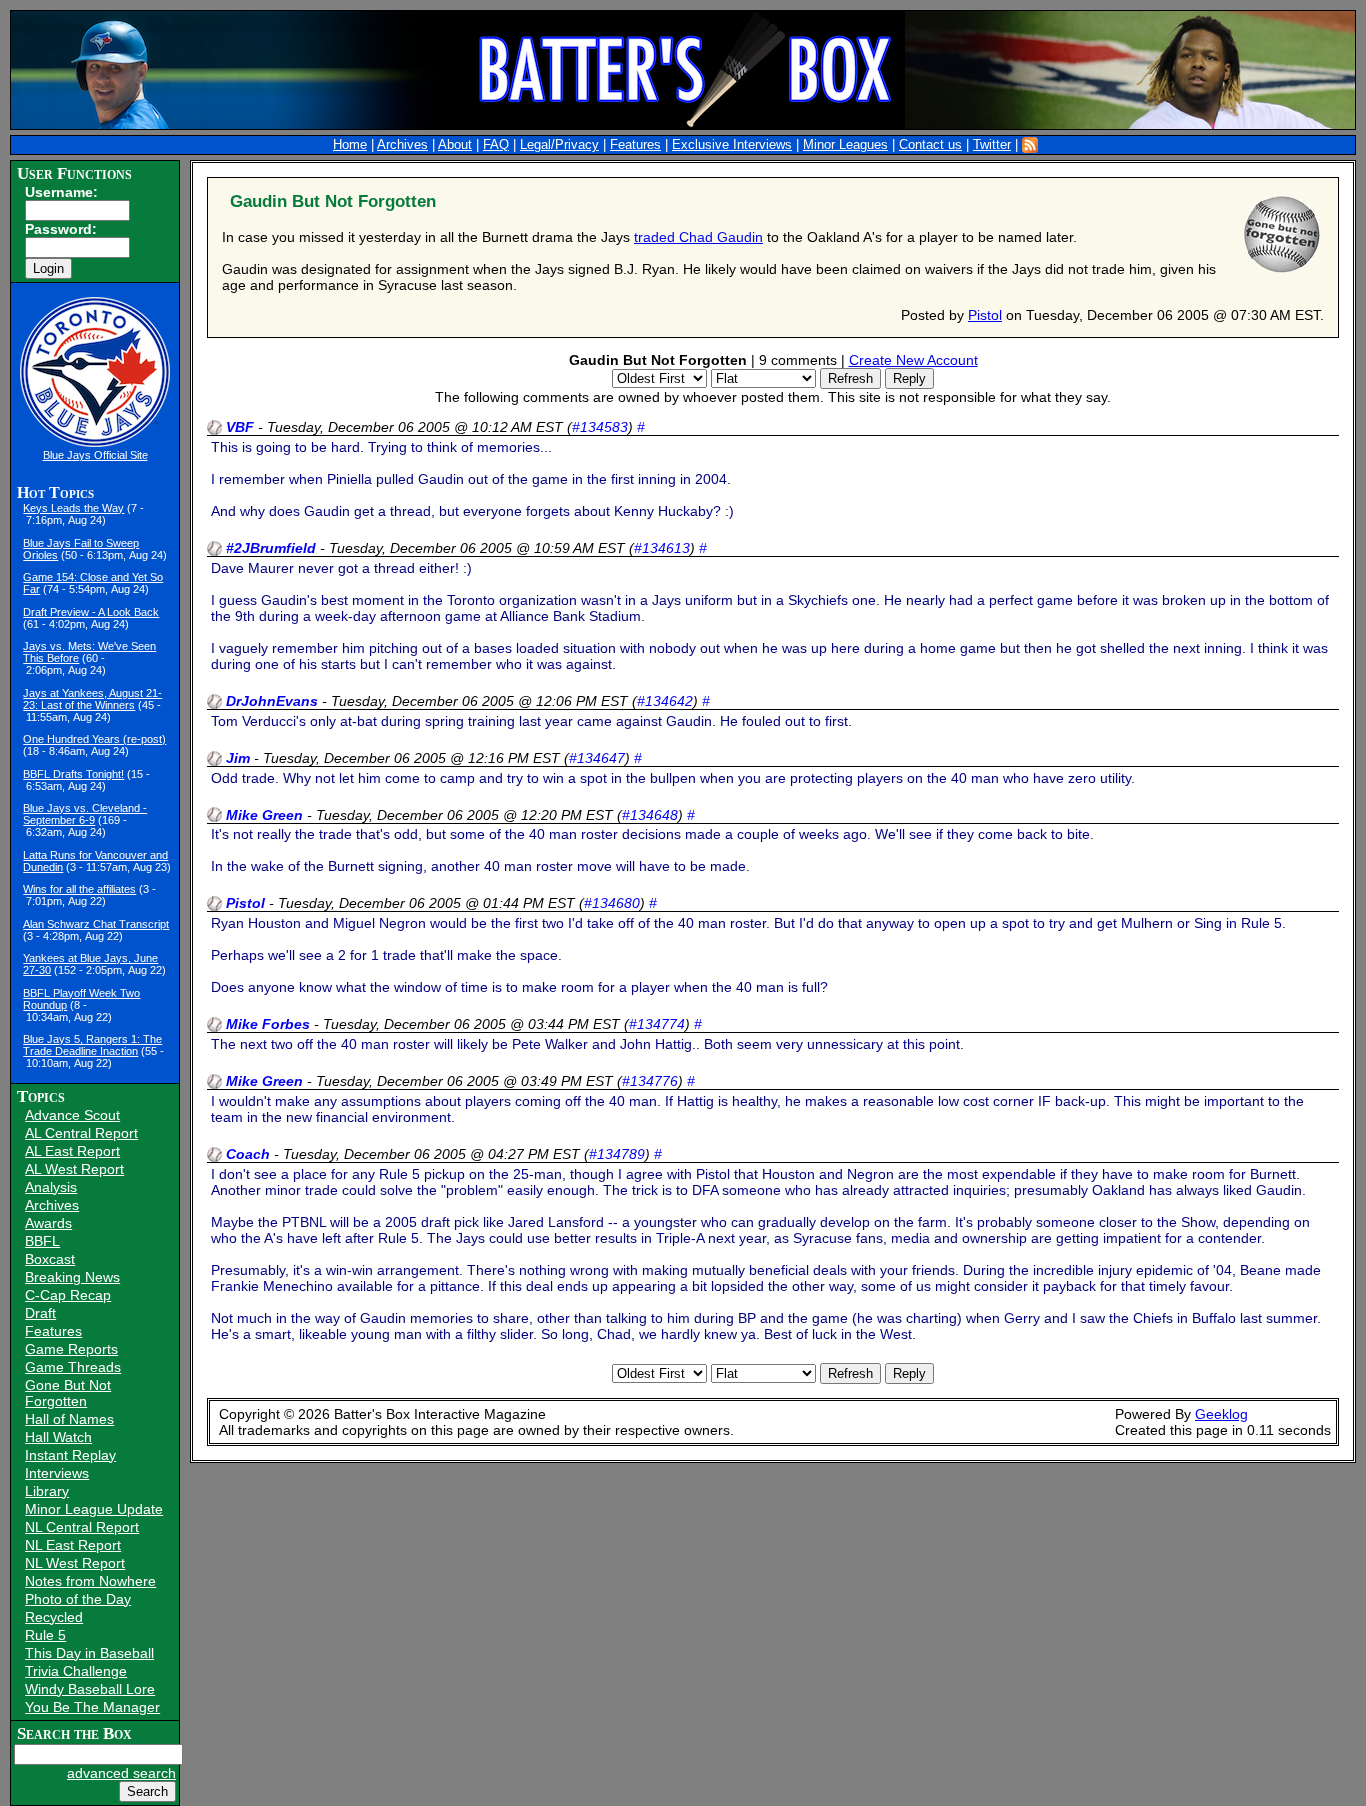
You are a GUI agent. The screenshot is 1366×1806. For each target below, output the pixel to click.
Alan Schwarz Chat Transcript (96, 924)
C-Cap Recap (68, 1295)
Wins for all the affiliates (79, 889)
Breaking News (72, 1277)
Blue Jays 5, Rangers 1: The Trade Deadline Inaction (92, 1045)
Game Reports (71, 1349)
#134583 (600, 427)
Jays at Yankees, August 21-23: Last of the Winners (92, 699)
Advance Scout (72, 1115)
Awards (48, 1223)
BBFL (42, 1241)
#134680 (612, 903)
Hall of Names (69, 1419)
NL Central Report (82, 1527)
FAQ (496, 145)
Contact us (930, 145)
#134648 (650, 815)
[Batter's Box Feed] (1030, 145)
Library (47, 1491)
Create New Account (913, 360)
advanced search (121, 1773)
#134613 (662, 548)
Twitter (992, 145)
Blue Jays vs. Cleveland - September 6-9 (85, 814)
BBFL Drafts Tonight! (73, 774)
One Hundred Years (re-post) (94, 739)
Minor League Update (94, 1509)
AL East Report (72, 1151)
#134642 (665, 701)
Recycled (54, 1617)
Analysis (51, 1187)
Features (635, 145)
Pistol (985, 315)
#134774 (657, 1024)
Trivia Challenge (76, 1671)
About (455, 145)
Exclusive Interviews (732, 145)
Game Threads (73, 1367)
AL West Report (74, 1169)
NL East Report (73, 1545)
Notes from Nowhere (90, 1581)
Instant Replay (70, 1455)
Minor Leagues (845, 145)
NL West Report (75, 1563)
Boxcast (50, 1259)
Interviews (57, 1473)
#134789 (617, 1154)
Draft (40, 1313)
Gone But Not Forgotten (68, 1393)
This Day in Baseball (89, 1653)
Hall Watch (58, 1437)
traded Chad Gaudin (698, 237)
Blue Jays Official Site (95, 455)
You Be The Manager (92, 1707)
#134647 (597, 758)
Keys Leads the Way (73, 508)
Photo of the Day (78, 1599)
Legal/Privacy (559, 145)
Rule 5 (45, 1635)
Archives (402, 145)
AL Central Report (81, 1133)
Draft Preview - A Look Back (91, 612)
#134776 (650, 1081)
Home (350, 145)
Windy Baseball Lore (90, 1689)
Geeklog (1221, 1414)
